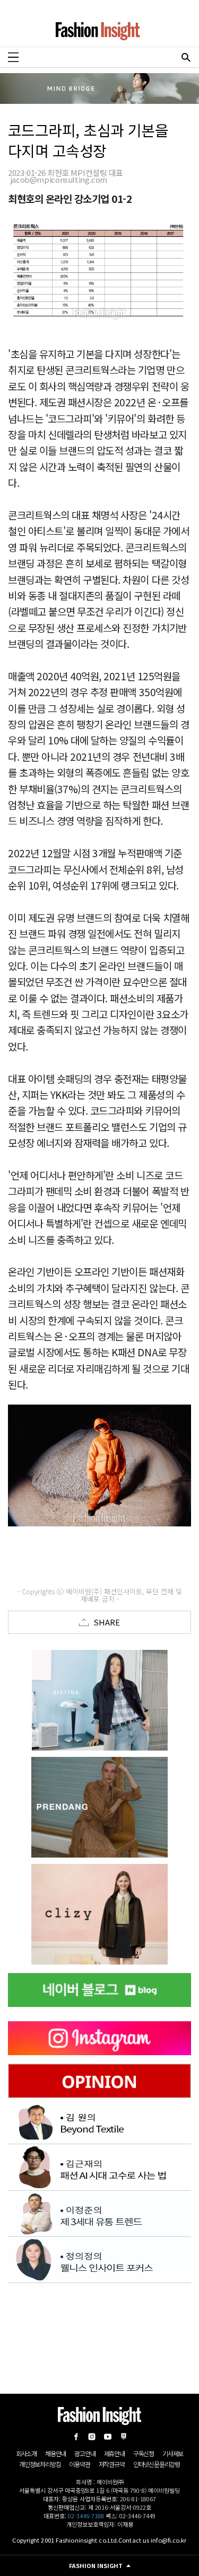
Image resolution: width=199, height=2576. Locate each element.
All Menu (13, 57)
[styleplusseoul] (99, 1807)
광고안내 (85, 2453)
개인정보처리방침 (40, 2464)
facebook (76, 2437)
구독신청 (144, 2453)
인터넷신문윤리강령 (157, 2464)
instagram (92, 2437)
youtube (108, 2437)
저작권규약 (112, 2464)
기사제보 (173, 2453)
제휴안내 (114, 2453)
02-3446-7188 (86, 2516)
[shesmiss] (99, 1700)
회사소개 (26, 2453)
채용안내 (55, 2453)
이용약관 (79, 2464)
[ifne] (99, 1914)
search (186, 57)
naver (124, 2437)
